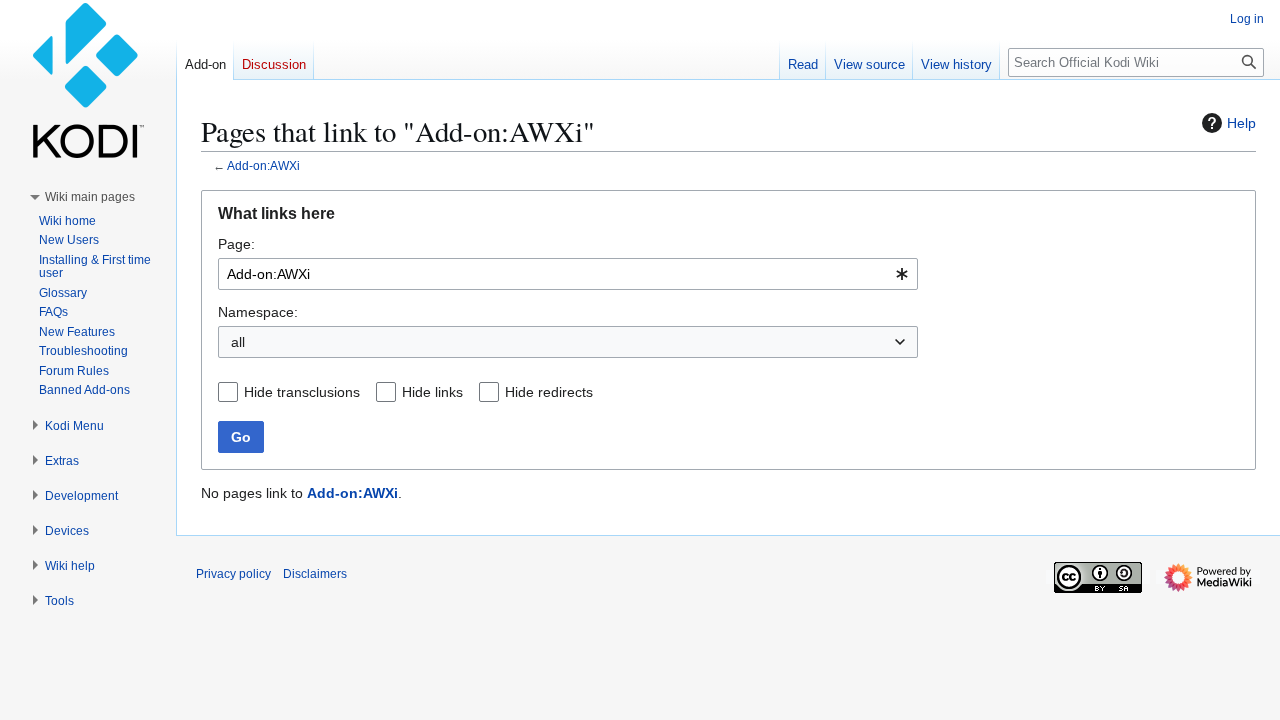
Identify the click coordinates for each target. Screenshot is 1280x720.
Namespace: (258, 312)
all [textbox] (238, 342)
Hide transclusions (302, 392)
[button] (90, 197)
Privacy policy (233, 574)
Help (1241, 123)
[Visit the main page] (88, 80)
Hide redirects (549, 392)
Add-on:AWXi (263, 165)
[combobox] (568, 274)
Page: (236, 244)
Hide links (432, 392)
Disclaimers (315, 574)
